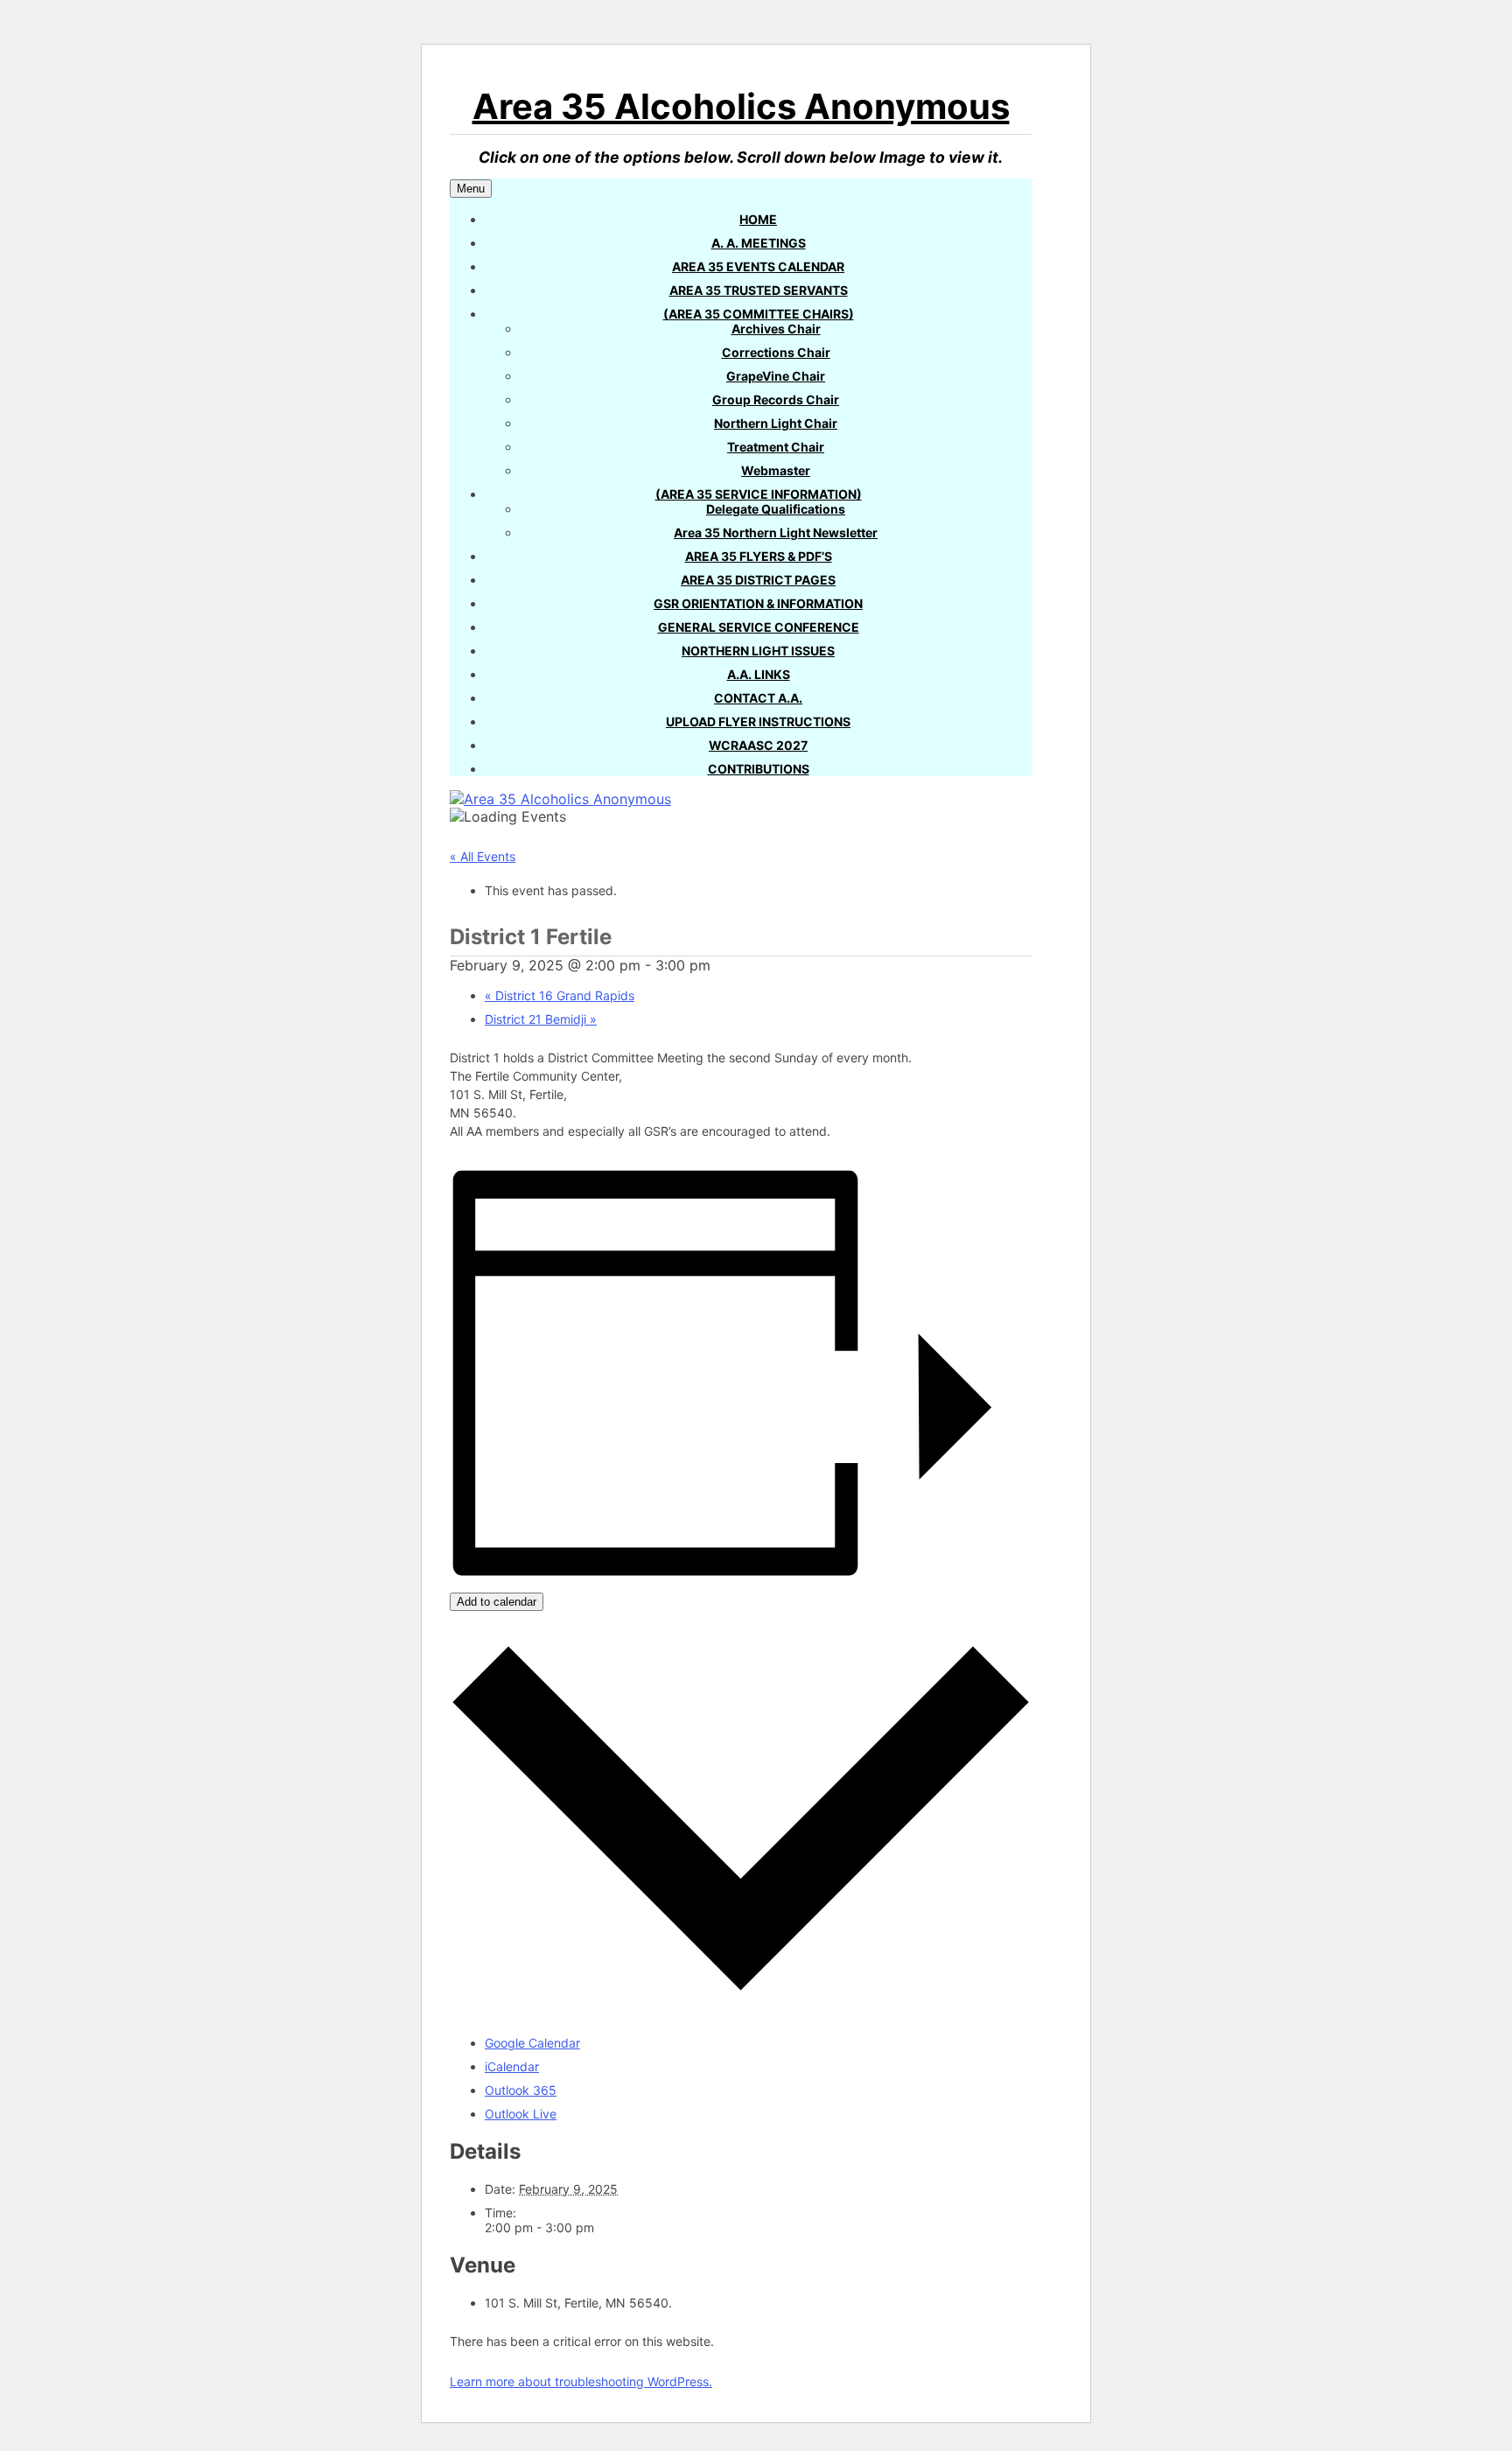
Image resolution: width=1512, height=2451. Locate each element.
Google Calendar (532, 2043)
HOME (758, 219)
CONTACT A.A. (758, 698)
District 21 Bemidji (541, 1019)
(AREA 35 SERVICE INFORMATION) (759, 494)
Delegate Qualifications (776, 509)
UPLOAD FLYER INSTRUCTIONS (758, 721)
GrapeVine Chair (776, 376)
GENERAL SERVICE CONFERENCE (759, 627)
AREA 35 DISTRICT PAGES (758, 580)
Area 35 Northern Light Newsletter (776, 532)
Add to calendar (497, 1602)
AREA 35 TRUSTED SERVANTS (759, 290)
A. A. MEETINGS (759, 243)
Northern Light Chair (776, 423)
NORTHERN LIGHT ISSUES (758, 651)
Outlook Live (521, 2114)
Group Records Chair (776, 399)
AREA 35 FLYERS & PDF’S (759, 556)
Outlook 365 (521, 2090)
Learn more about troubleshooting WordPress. (581, 2381)
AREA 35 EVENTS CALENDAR (758, 266)
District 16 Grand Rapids (560, 995)
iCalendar (512, 2066)
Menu (471, 189)
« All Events (483, 856)
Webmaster (776, 470)
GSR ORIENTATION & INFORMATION (758, 603)
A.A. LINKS (759, 674)
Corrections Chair (776, 352)
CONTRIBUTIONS (759, 769)
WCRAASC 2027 (758, 745)
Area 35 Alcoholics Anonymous (741, 106)
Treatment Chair (776, 447)
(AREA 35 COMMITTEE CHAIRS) (759, 314)
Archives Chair (776, 329)
